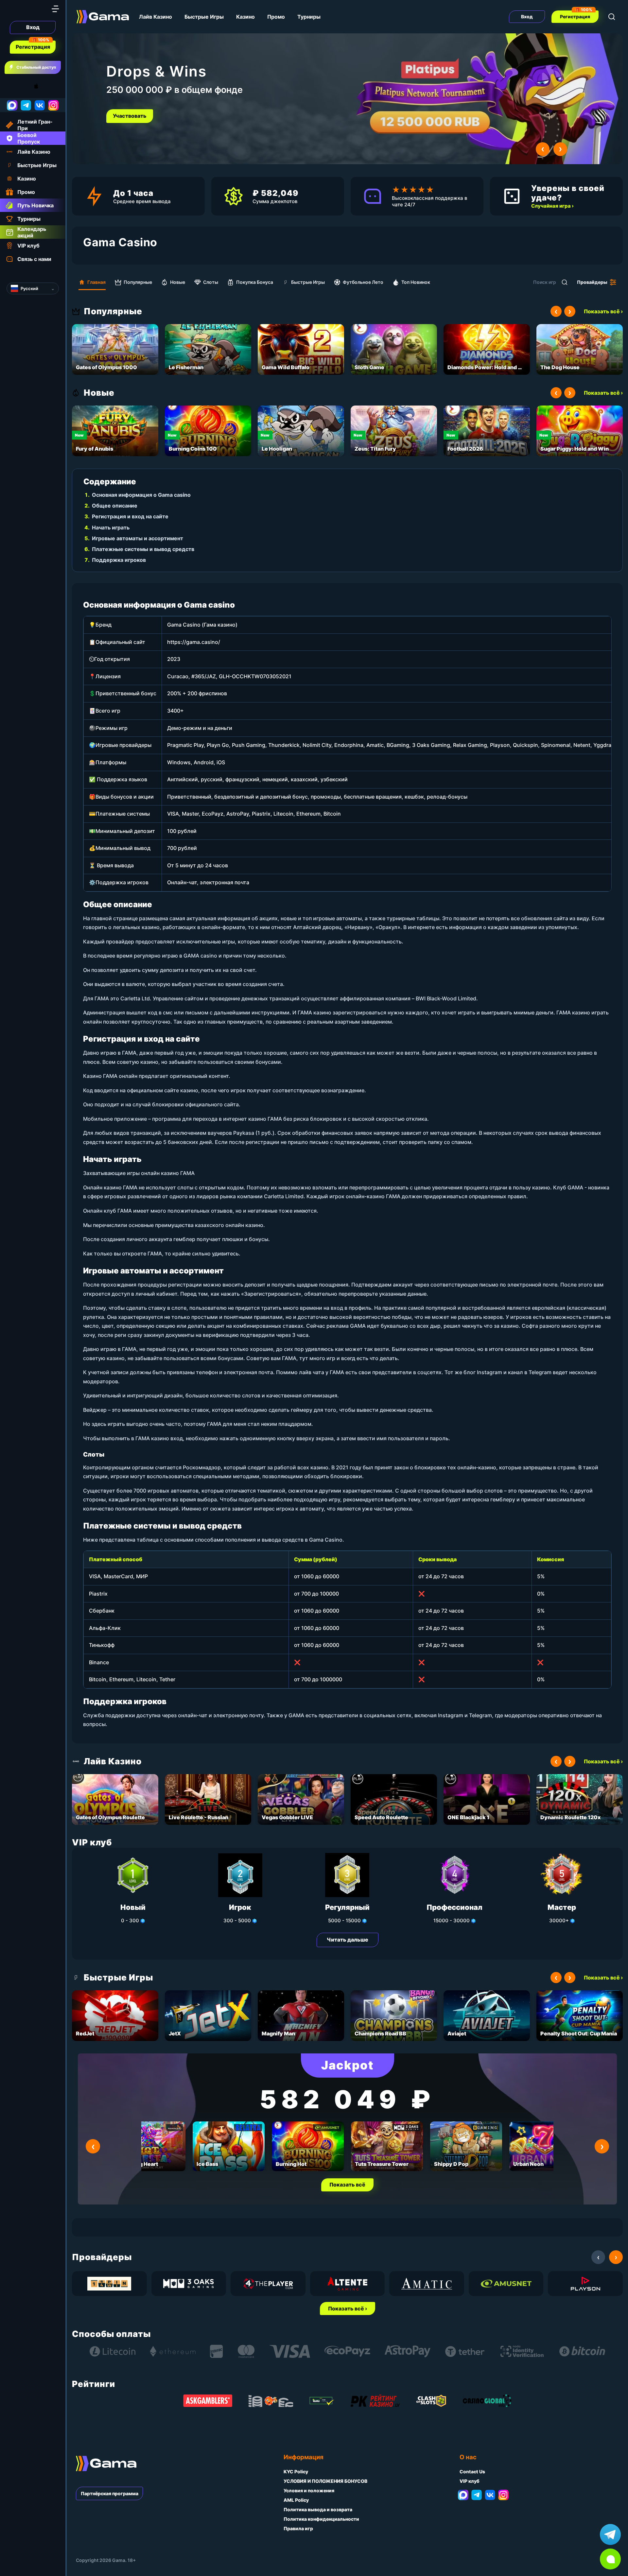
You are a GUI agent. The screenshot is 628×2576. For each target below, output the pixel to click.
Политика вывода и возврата (318, 2509)
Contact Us (472, 2472)
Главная (96, 282)
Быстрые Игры (204, 17)
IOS (44, 86)
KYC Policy (296, 2472)
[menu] (55, 9)
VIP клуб (470, 2481)
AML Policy (296, 2500)
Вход (33, 27)
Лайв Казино (156, 17)
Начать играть (111, 527)
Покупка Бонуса (255, 282)
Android (11, 86)
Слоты (211, 282)
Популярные (138, 282)
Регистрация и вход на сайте (130, 516)
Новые (178, 282)
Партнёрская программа (110, 2493)
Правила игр (298, 2528)
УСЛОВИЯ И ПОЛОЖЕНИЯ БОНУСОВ (325, 2481)
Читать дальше (348, 1940)
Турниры (309, 17)
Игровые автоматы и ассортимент (138, 538)
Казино (245, 17)
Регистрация (33, 47)
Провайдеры (592, 282)
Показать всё (347, 2185)
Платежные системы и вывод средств (143, 549)
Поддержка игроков (119, 560)
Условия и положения (309, 2490)
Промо (276, 17)
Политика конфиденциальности (321, 2519)
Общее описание (115, 506)
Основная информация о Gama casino (141, 495)
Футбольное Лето (363, 282)
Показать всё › (603, 311)
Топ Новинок (416, 282)
